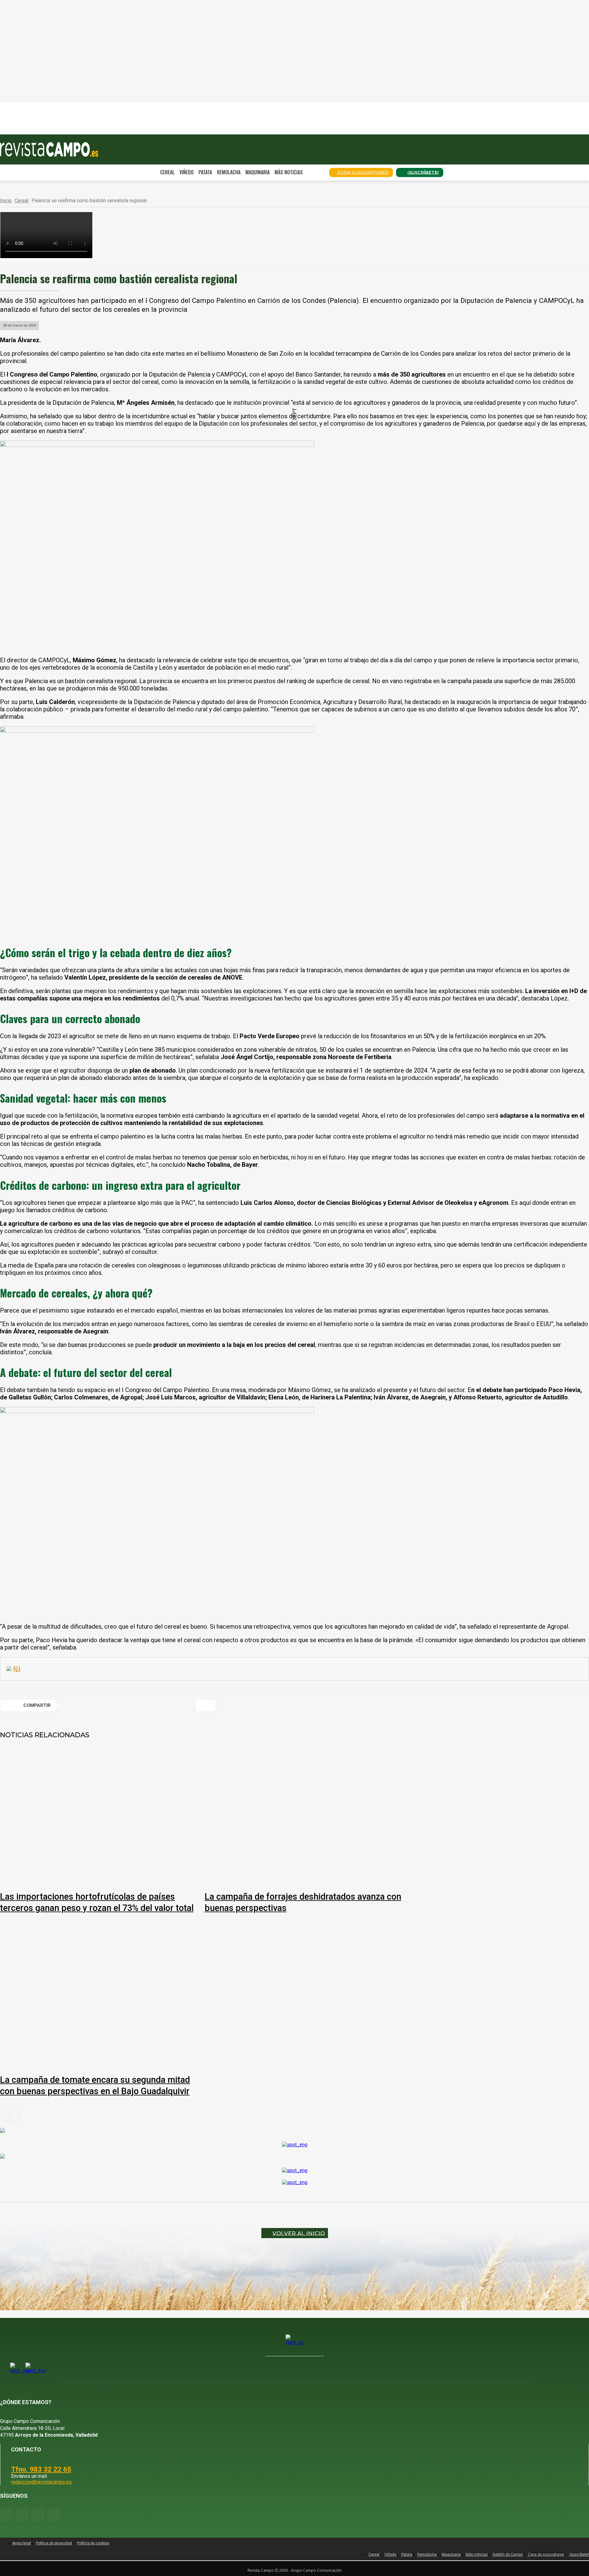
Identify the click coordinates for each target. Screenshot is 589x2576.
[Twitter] (54, 2514)
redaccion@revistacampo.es (41, 2482)
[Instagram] (22, 2514)
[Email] (161, 1705)
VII (37, 105)
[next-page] (15, 2116)
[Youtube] (38, 2514)
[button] (316, 172)
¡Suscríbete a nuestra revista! (195, 131)
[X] (95, 1705)
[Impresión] (183, 1705)
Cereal (22, 201)
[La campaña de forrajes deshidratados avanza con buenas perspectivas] (304, 1809)
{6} (17, 1669)
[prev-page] (4, 2116)
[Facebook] (73, 1705)
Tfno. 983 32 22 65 (41, 2469)
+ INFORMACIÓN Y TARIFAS (132, 131)
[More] (206, 1705)
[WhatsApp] (117, 1705)
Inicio (6, 201)
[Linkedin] (139, 1705)
